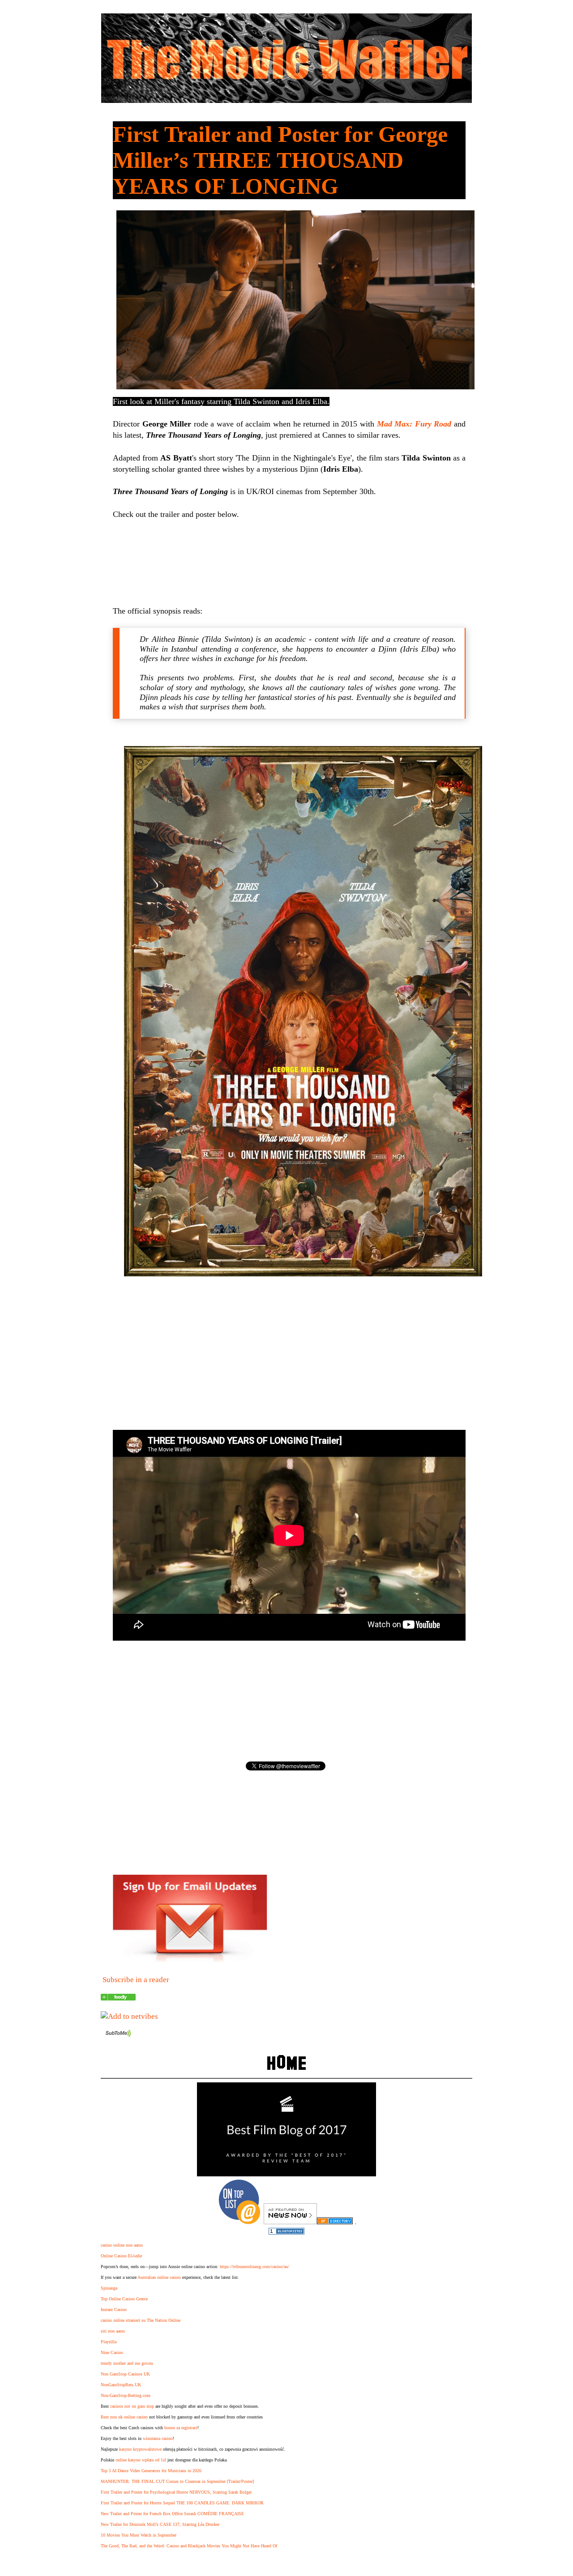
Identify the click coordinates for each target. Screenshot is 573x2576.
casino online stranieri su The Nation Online (141, 2320)
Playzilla (109, 2342)
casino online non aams (122, 2245)
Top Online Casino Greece (124, 2299)
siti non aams (113, 2331)
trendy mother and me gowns (127, 2363)
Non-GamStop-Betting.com (126, 2395)
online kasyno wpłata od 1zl (141, 2460)
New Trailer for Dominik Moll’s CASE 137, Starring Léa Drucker (160, 2524)
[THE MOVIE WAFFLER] (118, 1998)
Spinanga (109, 2288)
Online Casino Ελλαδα (121, 2256)
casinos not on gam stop (132, 2406)
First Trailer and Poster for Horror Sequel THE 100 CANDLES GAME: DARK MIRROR (182, 2503)
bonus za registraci (181, 2428)
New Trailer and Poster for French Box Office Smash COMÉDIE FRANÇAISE (172, 2514)
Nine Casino (112, 2352)
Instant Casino (114, 2309)
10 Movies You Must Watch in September (139, 2535)
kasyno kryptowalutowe (140, 2449)
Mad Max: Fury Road (414, 424)
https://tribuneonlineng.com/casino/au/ (254, 2267)
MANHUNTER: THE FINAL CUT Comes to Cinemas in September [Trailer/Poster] (177, 2481)
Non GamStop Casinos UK (125, 2374)
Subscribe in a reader (136, 1980)
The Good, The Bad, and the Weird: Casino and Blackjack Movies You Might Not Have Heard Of (189, 2546)
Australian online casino (159, 2277)
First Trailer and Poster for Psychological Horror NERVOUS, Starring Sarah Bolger (176, 2492)
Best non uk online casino (124, 2417)
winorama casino (158, 2438)
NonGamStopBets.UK (121, 2385)
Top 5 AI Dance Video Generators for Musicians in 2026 (151, 2471)
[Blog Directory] (335, 2222)
